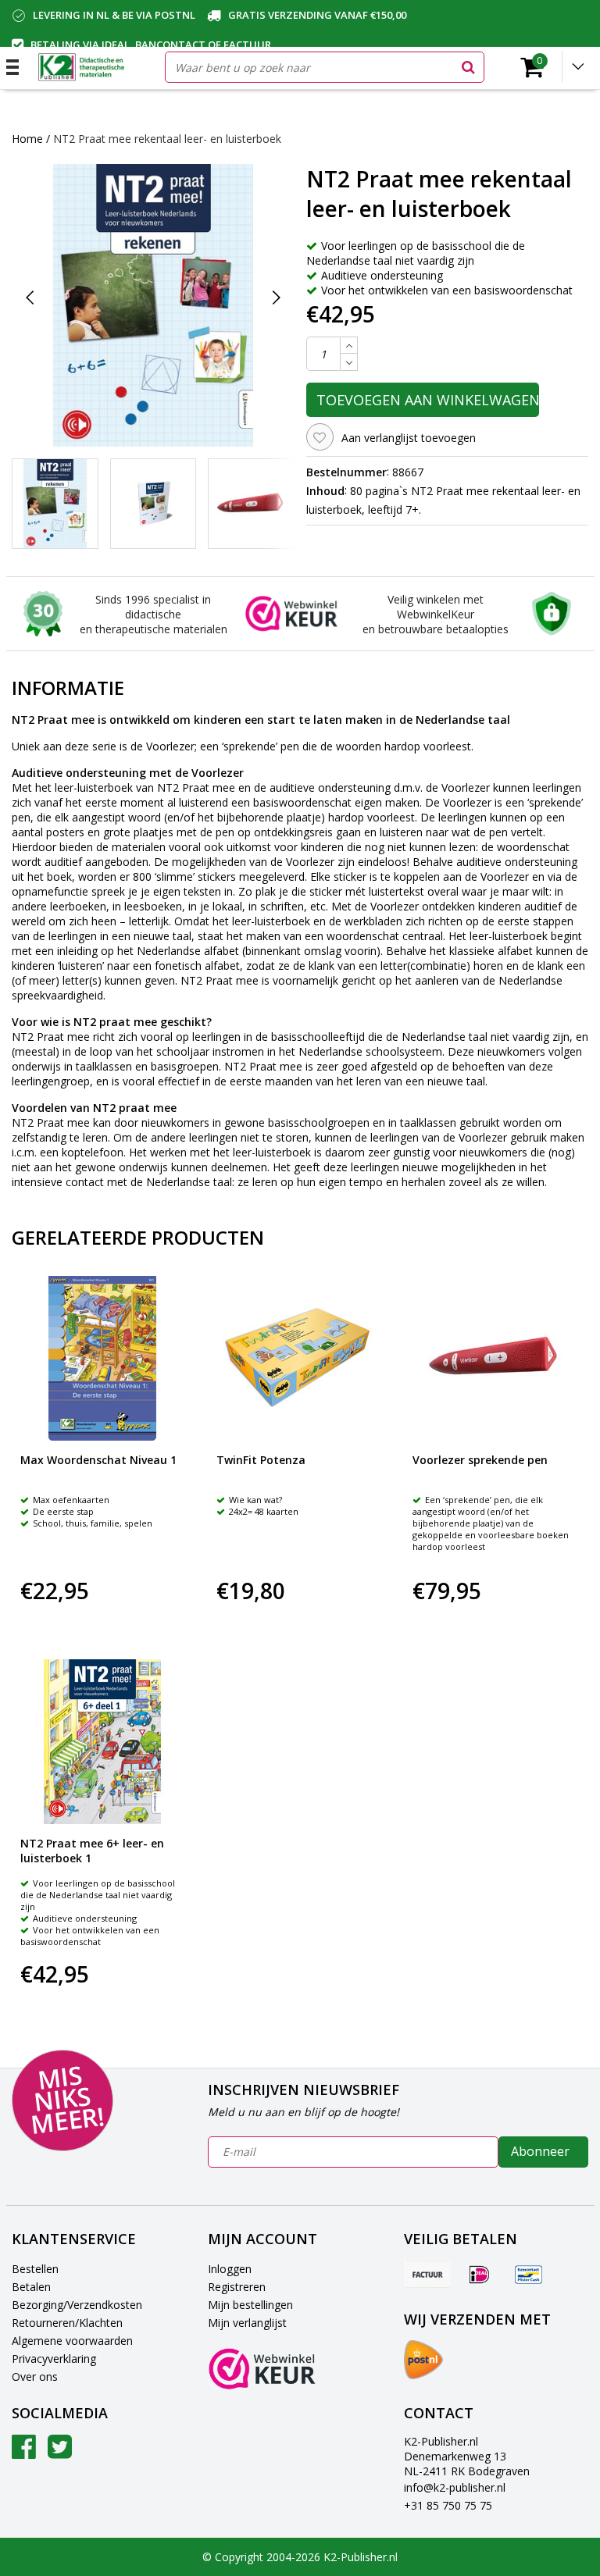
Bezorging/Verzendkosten (77, 2305)
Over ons (35, 2376)
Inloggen (230, 2269)
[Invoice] (427, 2274)
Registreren (237, 2287)
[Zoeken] (468, 67)
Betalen (31, 2287)
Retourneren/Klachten (67, 2323)
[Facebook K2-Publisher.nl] (24, 2452)
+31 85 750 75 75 (448, 2505)
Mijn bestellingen (250, 2305)
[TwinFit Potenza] (299, 1358)
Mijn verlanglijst (247, 2323)
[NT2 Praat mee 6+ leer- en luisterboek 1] (103, 1742)
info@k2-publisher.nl (455, 2487)
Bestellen (35, 2269)
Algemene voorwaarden (72, 2341)
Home (27, 139)
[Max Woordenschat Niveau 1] (103, 1358)
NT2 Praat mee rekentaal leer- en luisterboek (167, 139)
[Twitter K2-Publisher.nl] (60, 2452)
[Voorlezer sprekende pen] (495, 1358)
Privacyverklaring (54, 2359)
